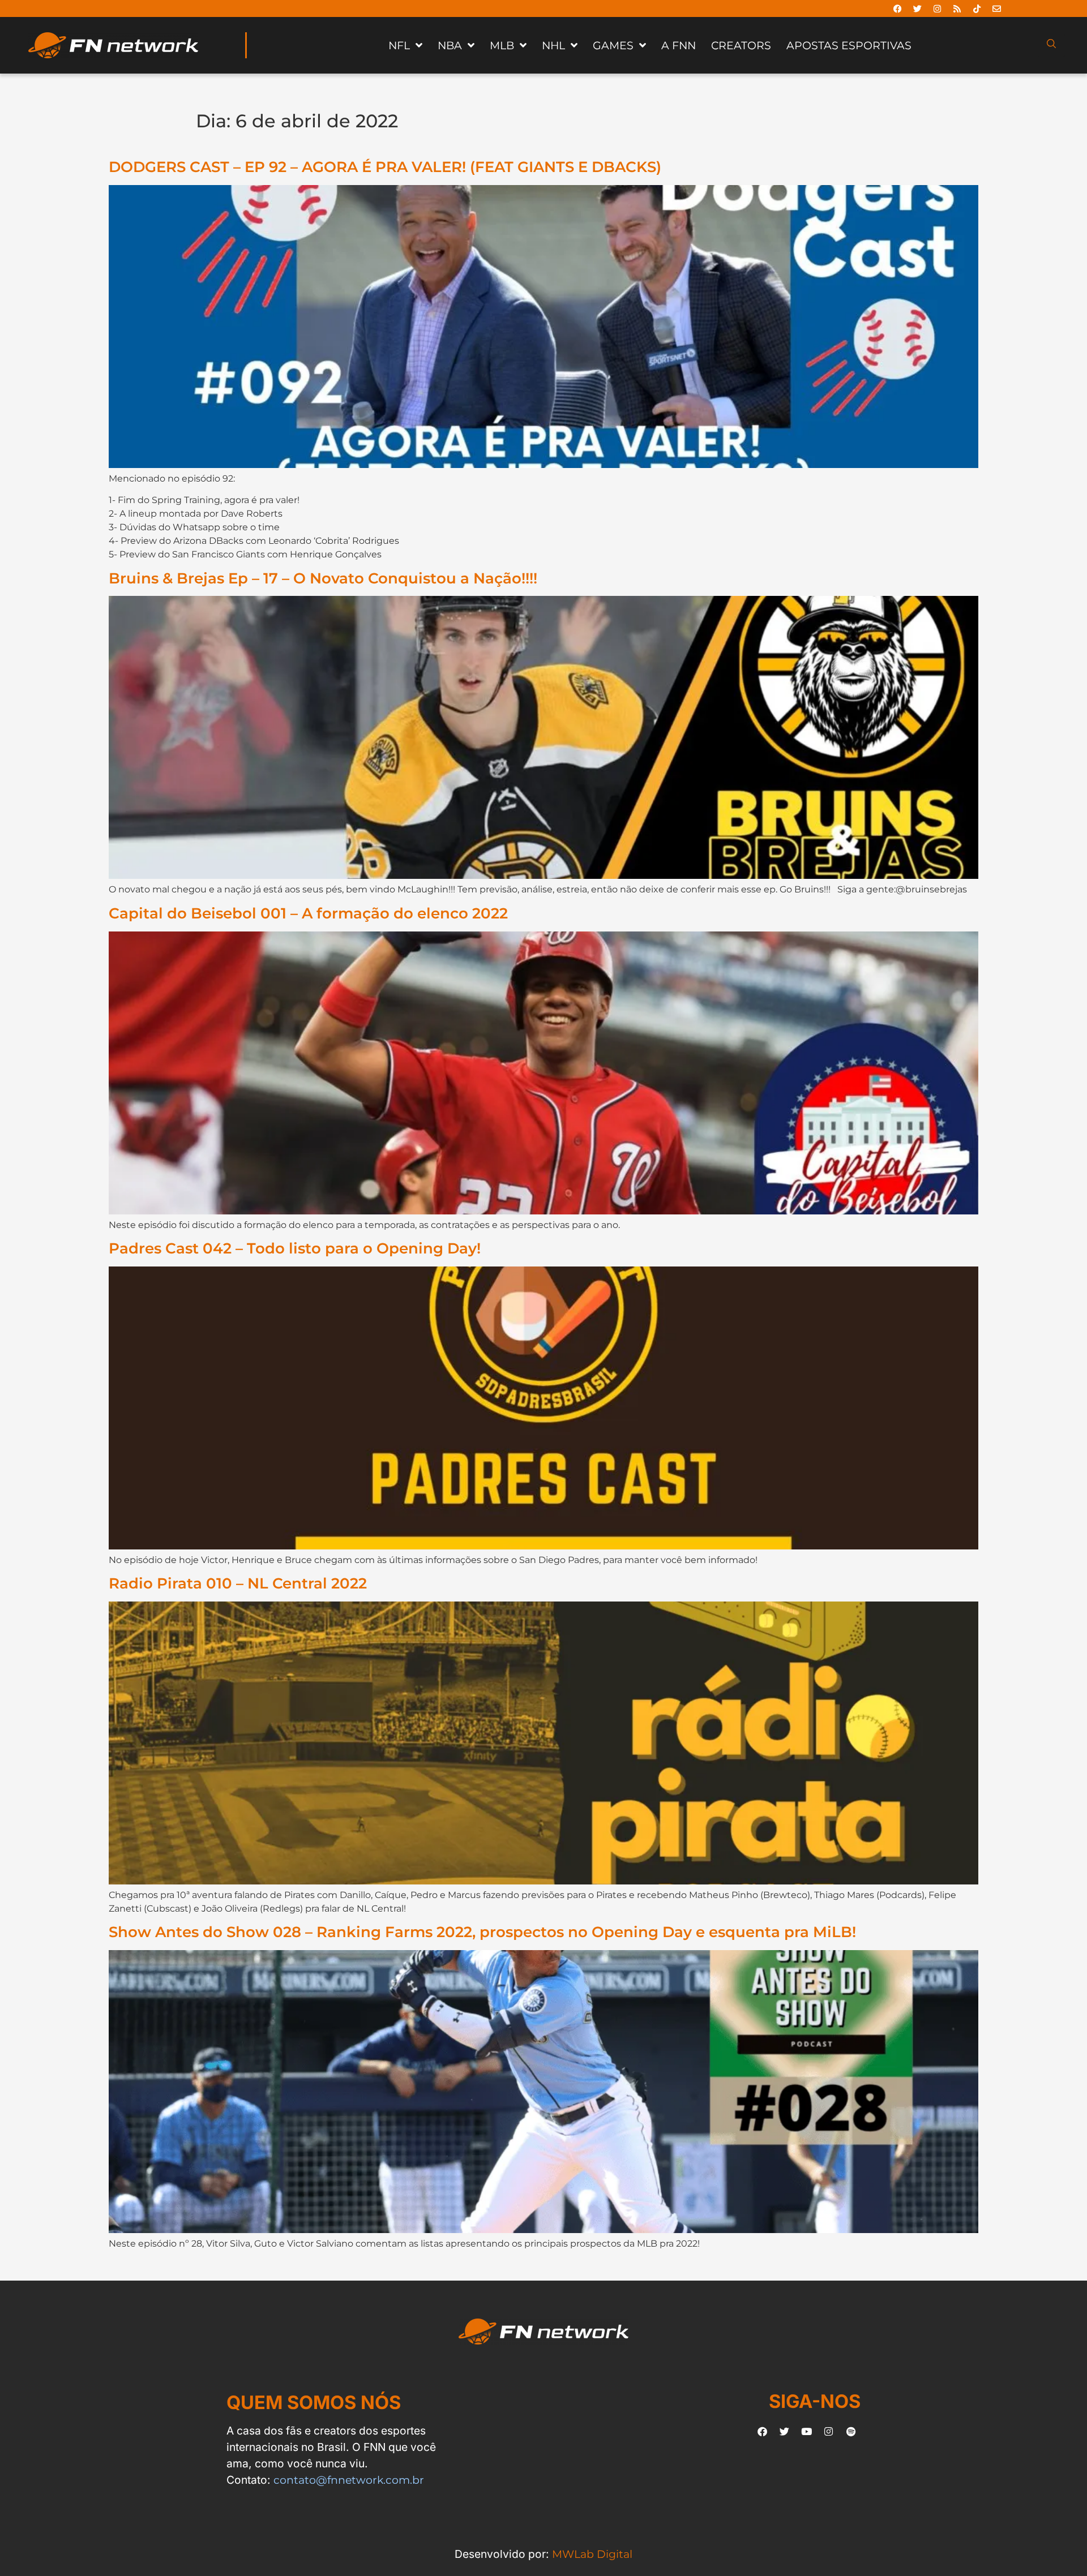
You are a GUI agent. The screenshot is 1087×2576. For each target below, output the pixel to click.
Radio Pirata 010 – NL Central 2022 (238, 1583)
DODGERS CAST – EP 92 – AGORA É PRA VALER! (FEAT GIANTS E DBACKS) (385, 167)
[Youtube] (807, 2431)
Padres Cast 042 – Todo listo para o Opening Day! (295, 1248)
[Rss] (957, 8)
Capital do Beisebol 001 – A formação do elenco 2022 (308, 913)
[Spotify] (851, 2431)
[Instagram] (938, 8)
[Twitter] (918, 8)
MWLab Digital (592, 2554)
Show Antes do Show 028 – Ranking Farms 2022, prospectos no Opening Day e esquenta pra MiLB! (482, 1932)
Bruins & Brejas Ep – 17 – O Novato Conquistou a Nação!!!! (323, 578)
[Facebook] (898, 8)
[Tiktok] (977, 8)
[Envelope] (997, 8)
